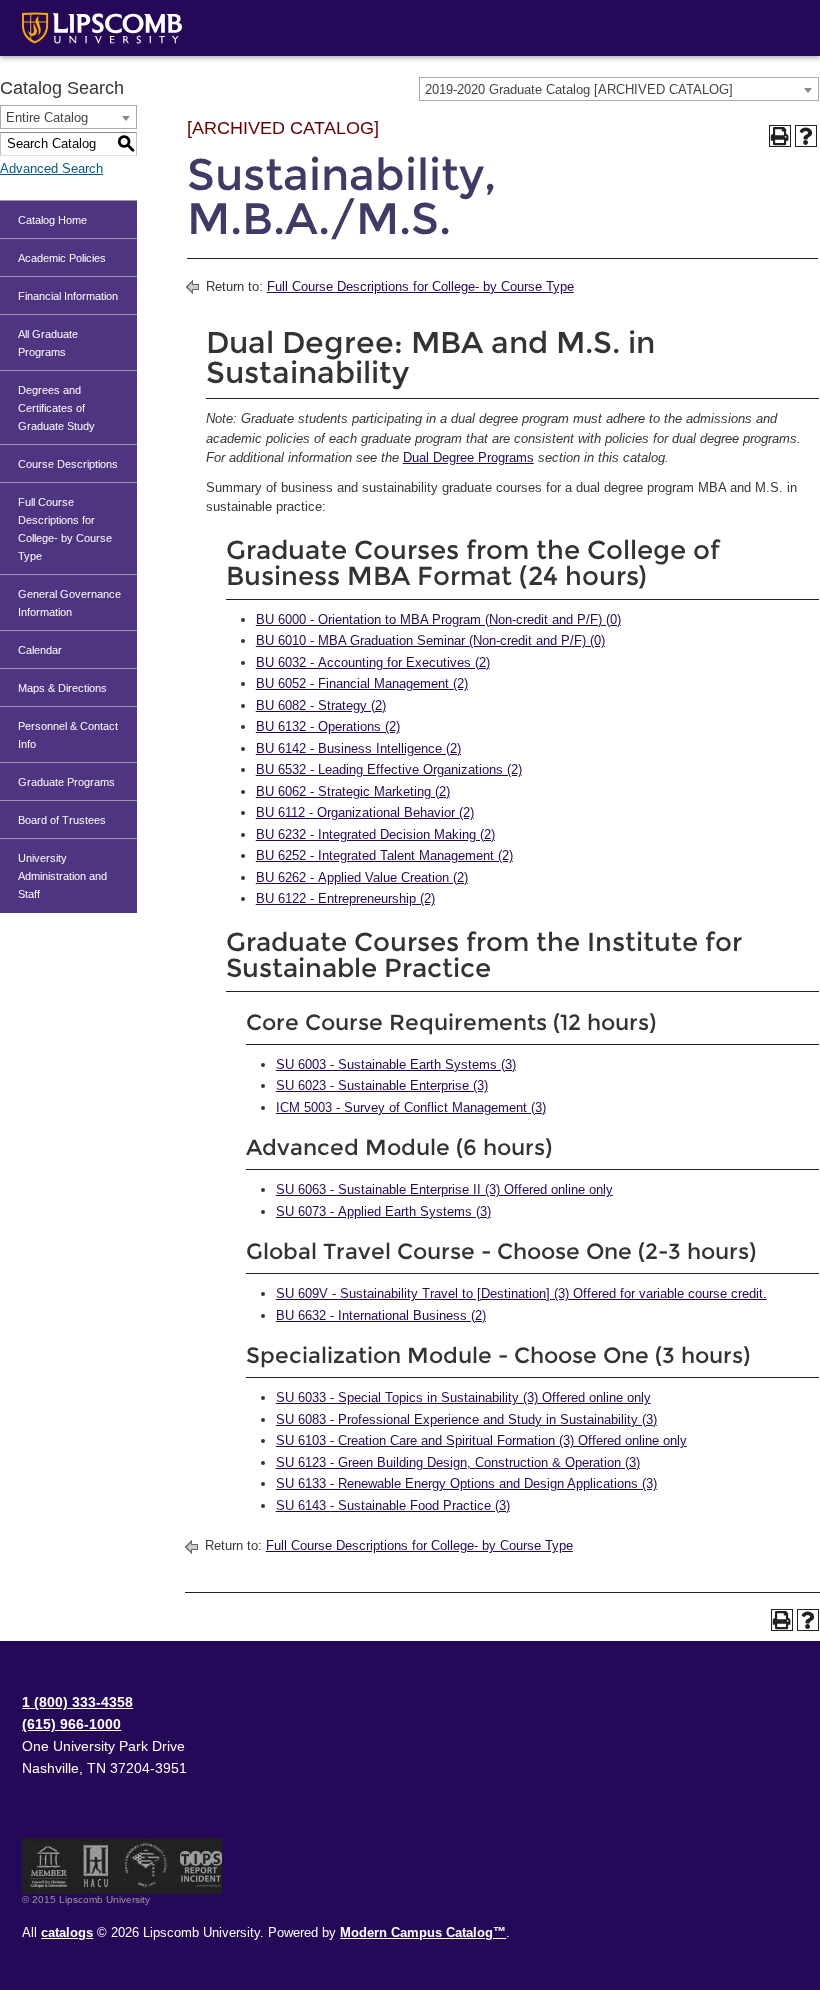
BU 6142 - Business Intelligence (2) (358, 748)
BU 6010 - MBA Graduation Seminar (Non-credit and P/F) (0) (430, 640)
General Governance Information (69, 603)
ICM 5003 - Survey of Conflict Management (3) (411, 1107)
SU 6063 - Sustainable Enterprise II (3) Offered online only (444, 1189)
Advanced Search (51, 168)
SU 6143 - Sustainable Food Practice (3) (393, 1505)
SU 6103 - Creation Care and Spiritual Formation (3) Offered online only (481, 1440)
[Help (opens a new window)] (806, 136)
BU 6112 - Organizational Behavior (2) (365, 812)
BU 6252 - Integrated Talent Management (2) (384, 855)
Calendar (40, 650)
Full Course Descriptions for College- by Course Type (65, 529)
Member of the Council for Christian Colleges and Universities (49, 1866)
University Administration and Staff (62, 876)
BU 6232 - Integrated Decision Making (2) (375, 834)
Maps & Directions (62, 688)
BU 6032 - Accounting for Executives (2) (373, 662)
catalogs (67, 1932)
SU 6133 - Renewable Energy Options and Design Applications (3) (466, 1483)
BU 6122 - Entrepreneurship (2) (345, 898)
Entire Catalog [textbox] (47, 117)
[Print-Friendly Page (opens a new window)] (780, 136)
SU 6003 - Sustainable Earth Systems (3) (396, 1064)
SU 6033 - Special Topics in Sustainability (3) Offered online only (463, 1397)
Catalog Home (52, 220)
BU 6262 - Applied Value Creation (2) (362, 877)
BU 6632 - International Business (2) (381, 1315)
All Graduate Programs (48, 343)
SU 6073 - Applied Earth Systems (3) (383, 1211)
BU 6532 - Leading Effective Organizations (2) (389, 769)
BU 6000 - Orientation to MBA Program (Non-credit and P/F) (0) (438, 619)
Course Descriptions (68, 464)
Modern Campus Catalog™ (423, 1932)
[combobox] (619, 89)
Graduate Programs (66, 782)
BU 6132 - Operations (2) (328, 726)
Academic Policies (62, 258)
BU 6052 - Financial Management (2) (362, 683)
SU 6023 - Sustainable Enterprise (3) (382, 1085)
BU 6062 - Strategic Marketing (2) (353, 791)
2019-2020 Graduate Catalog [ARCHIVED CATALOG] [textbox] (579, 89)
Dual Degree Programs (468, 457)
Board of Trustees (62, 820)
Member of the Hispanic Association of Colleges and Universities (96, 1866)
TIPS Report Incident (199, 1866)
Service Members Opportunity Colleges (146, 1866)
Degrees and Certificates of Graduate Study (56, 408)
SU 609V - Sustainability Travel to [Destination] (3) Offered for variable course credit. (521, 1293)
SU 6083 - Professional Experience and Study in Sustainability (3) (466, 1419)
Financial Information (68, 296)
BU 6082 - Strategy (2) (321, 705)
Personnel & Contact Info (68, 735)
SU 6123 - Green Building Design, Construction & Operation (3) (458, 1462)
